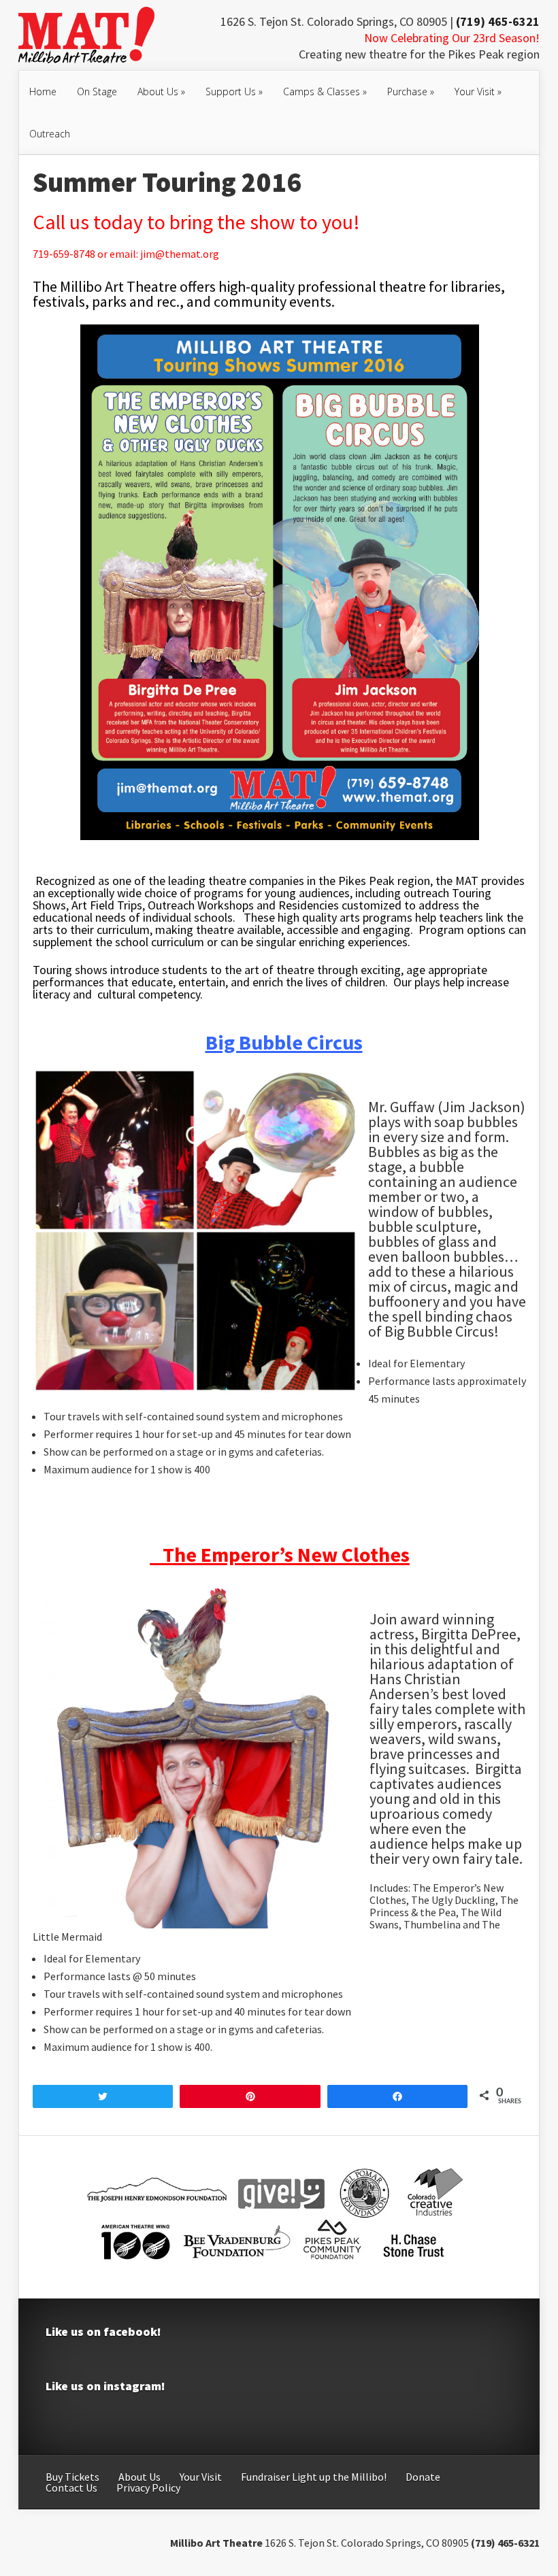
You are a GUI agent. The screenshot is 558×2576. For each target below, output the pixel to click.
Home (43, 91)
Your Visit (478, 91)
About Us (161, 91)
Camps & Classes (325, 91)
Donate (423, 2477)
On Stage (97, 91)
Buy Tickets (72, 2477)
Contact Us (71, 2488)
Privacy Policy (148, 2488)
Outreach (50, 134)
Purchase (411, 91)
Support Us (234, 91)
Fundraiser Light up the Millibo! (314, 2477)
